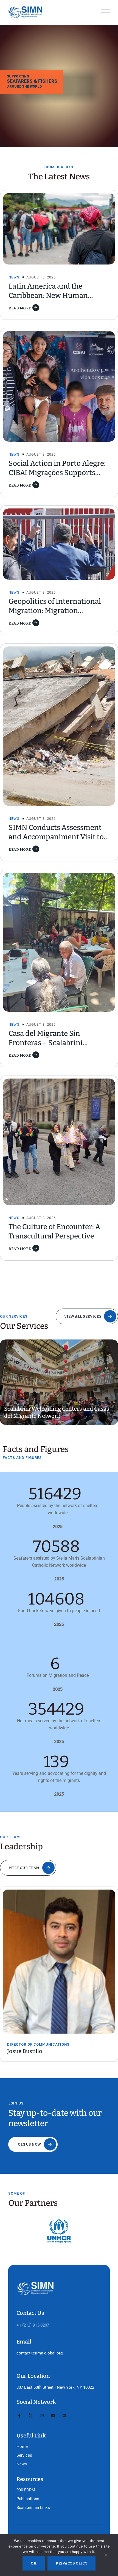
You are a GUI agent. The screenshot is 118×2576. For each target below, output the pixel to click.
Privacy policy (71, 2563)
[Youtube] (53, 2416)
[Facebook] (19, 2416)
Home (22, 2446)
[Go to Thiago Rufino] (60, 1953)
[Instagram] (42, 2416)
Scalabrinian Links (33, 2508)
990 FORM (26, 2490)
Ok (34, 2563)
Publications (28, 2499)
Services (24, 2455)
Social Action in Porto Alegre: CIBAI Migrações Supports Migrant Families (57, 473)
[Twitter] (31, 2416)
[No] (106, 2556)
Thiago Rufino (26, 2034)
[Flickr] (64, 2416)
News (14, 277)
